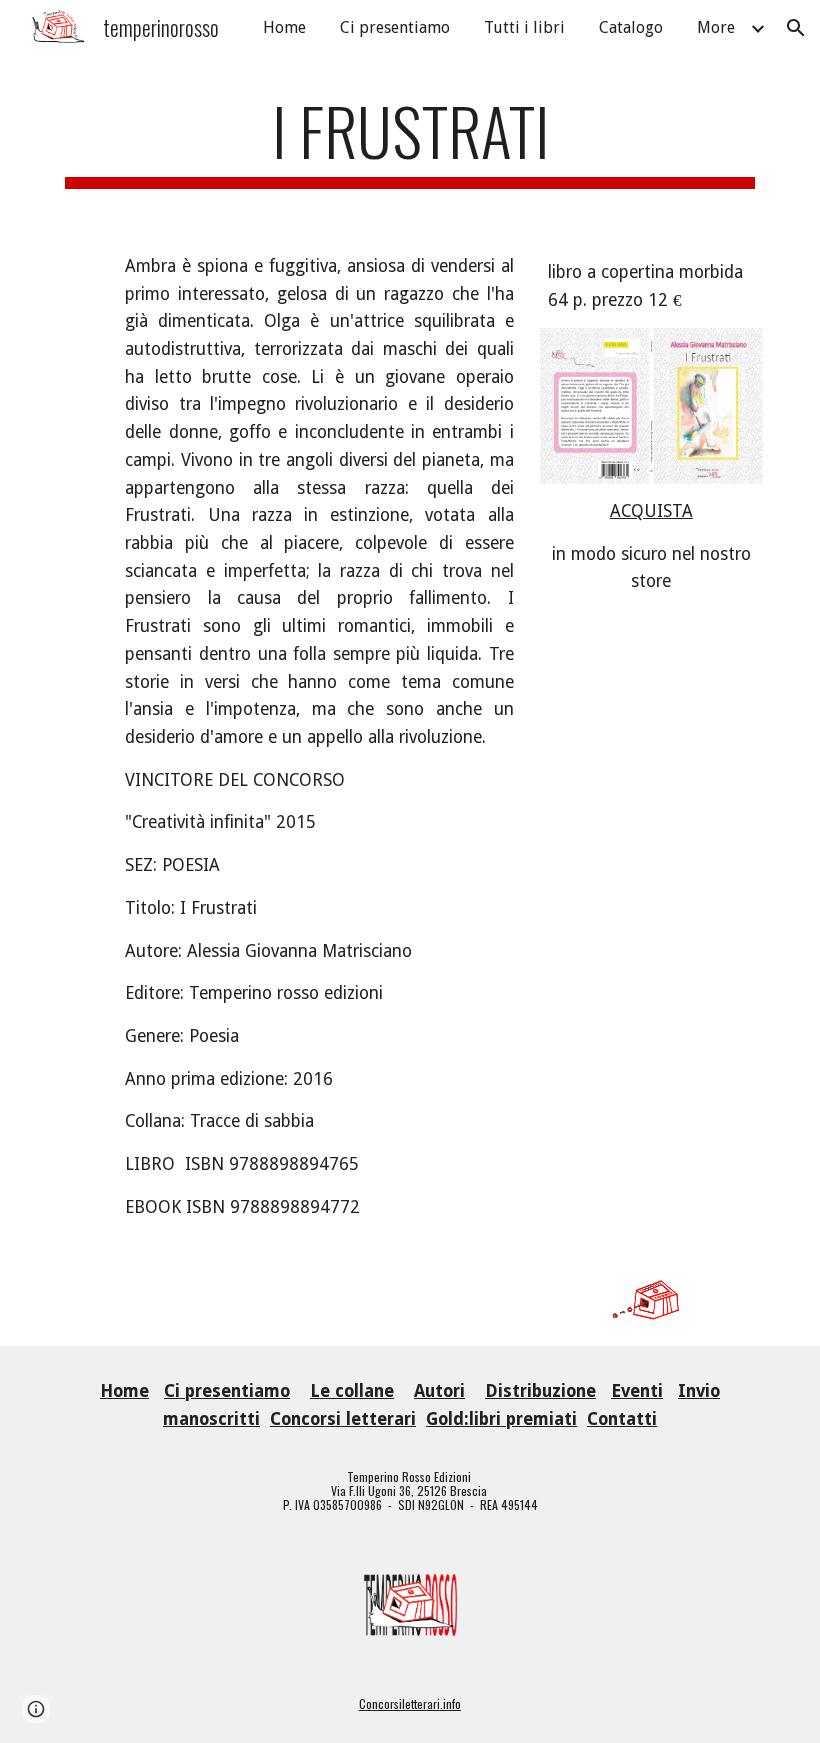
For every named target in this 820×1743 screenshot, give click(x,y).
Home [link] (284, 27)
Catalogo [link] (631, 27)
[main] (410, 140)
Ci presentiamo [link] (395, 27)
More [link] (716, 27)
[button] (796, 28)
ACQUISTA (651, 511)
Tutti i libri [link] (524, 27)
